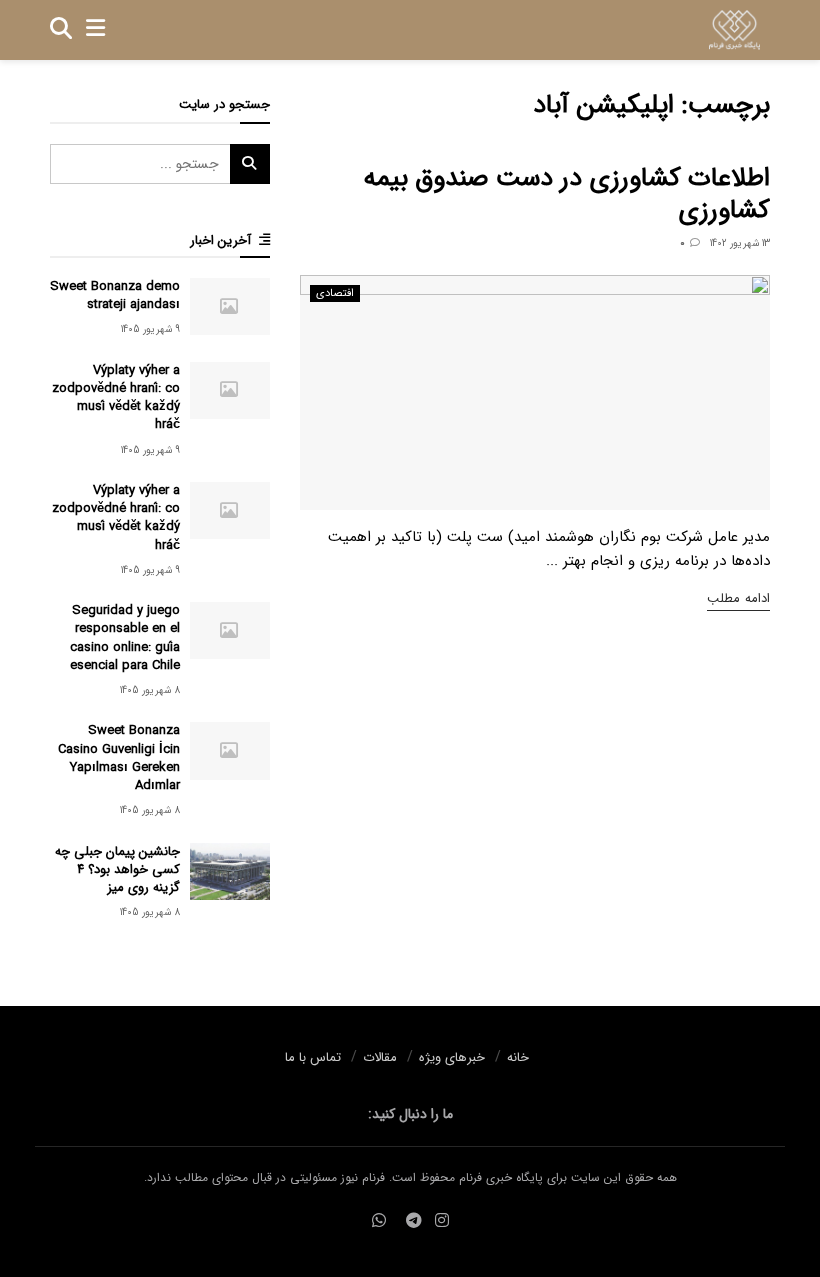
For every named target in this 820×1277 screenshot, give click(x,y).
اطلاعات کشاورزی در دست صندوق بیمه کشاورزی (567, 195)
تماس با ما (313, 1057)
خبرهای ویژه (452, 1057)
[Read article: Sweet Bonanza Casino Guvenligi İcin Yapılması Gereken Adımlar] (230, 750)
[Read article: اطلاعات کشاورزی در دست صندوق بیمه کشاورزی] (535, 392)
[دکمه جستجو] (61, 30)
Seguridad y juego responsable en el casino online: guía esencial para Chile (125, 638)
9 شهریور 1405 (150, 329)
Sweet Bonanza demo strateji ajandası (115, 295)
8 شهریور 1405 (150, 690)
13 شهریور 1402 (740, 243)
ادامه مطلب (738, 598)
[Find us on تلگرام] (414, 1221)
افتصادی (335, 293)
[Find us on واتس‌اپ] (379, 1221)
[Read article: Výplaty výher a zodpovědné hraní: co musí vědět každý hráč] (230, 390)
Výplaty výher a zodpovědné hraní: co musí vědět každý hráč (116, 398)
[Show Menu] (95, 30)
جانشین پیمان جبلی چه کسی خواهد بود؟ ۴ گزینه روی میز (117, 869)
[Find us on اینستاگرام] (442, 1221)
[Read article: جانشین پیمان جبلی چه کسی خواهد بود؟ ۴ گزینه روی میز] (230, 871)
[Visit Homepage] (734, 30)
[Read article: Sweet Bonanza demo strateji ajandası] (230, 306)
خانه (518, 1057)
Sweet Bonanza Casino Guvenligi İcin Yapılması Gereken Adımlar (119, 758)
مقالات (380, 1057)
